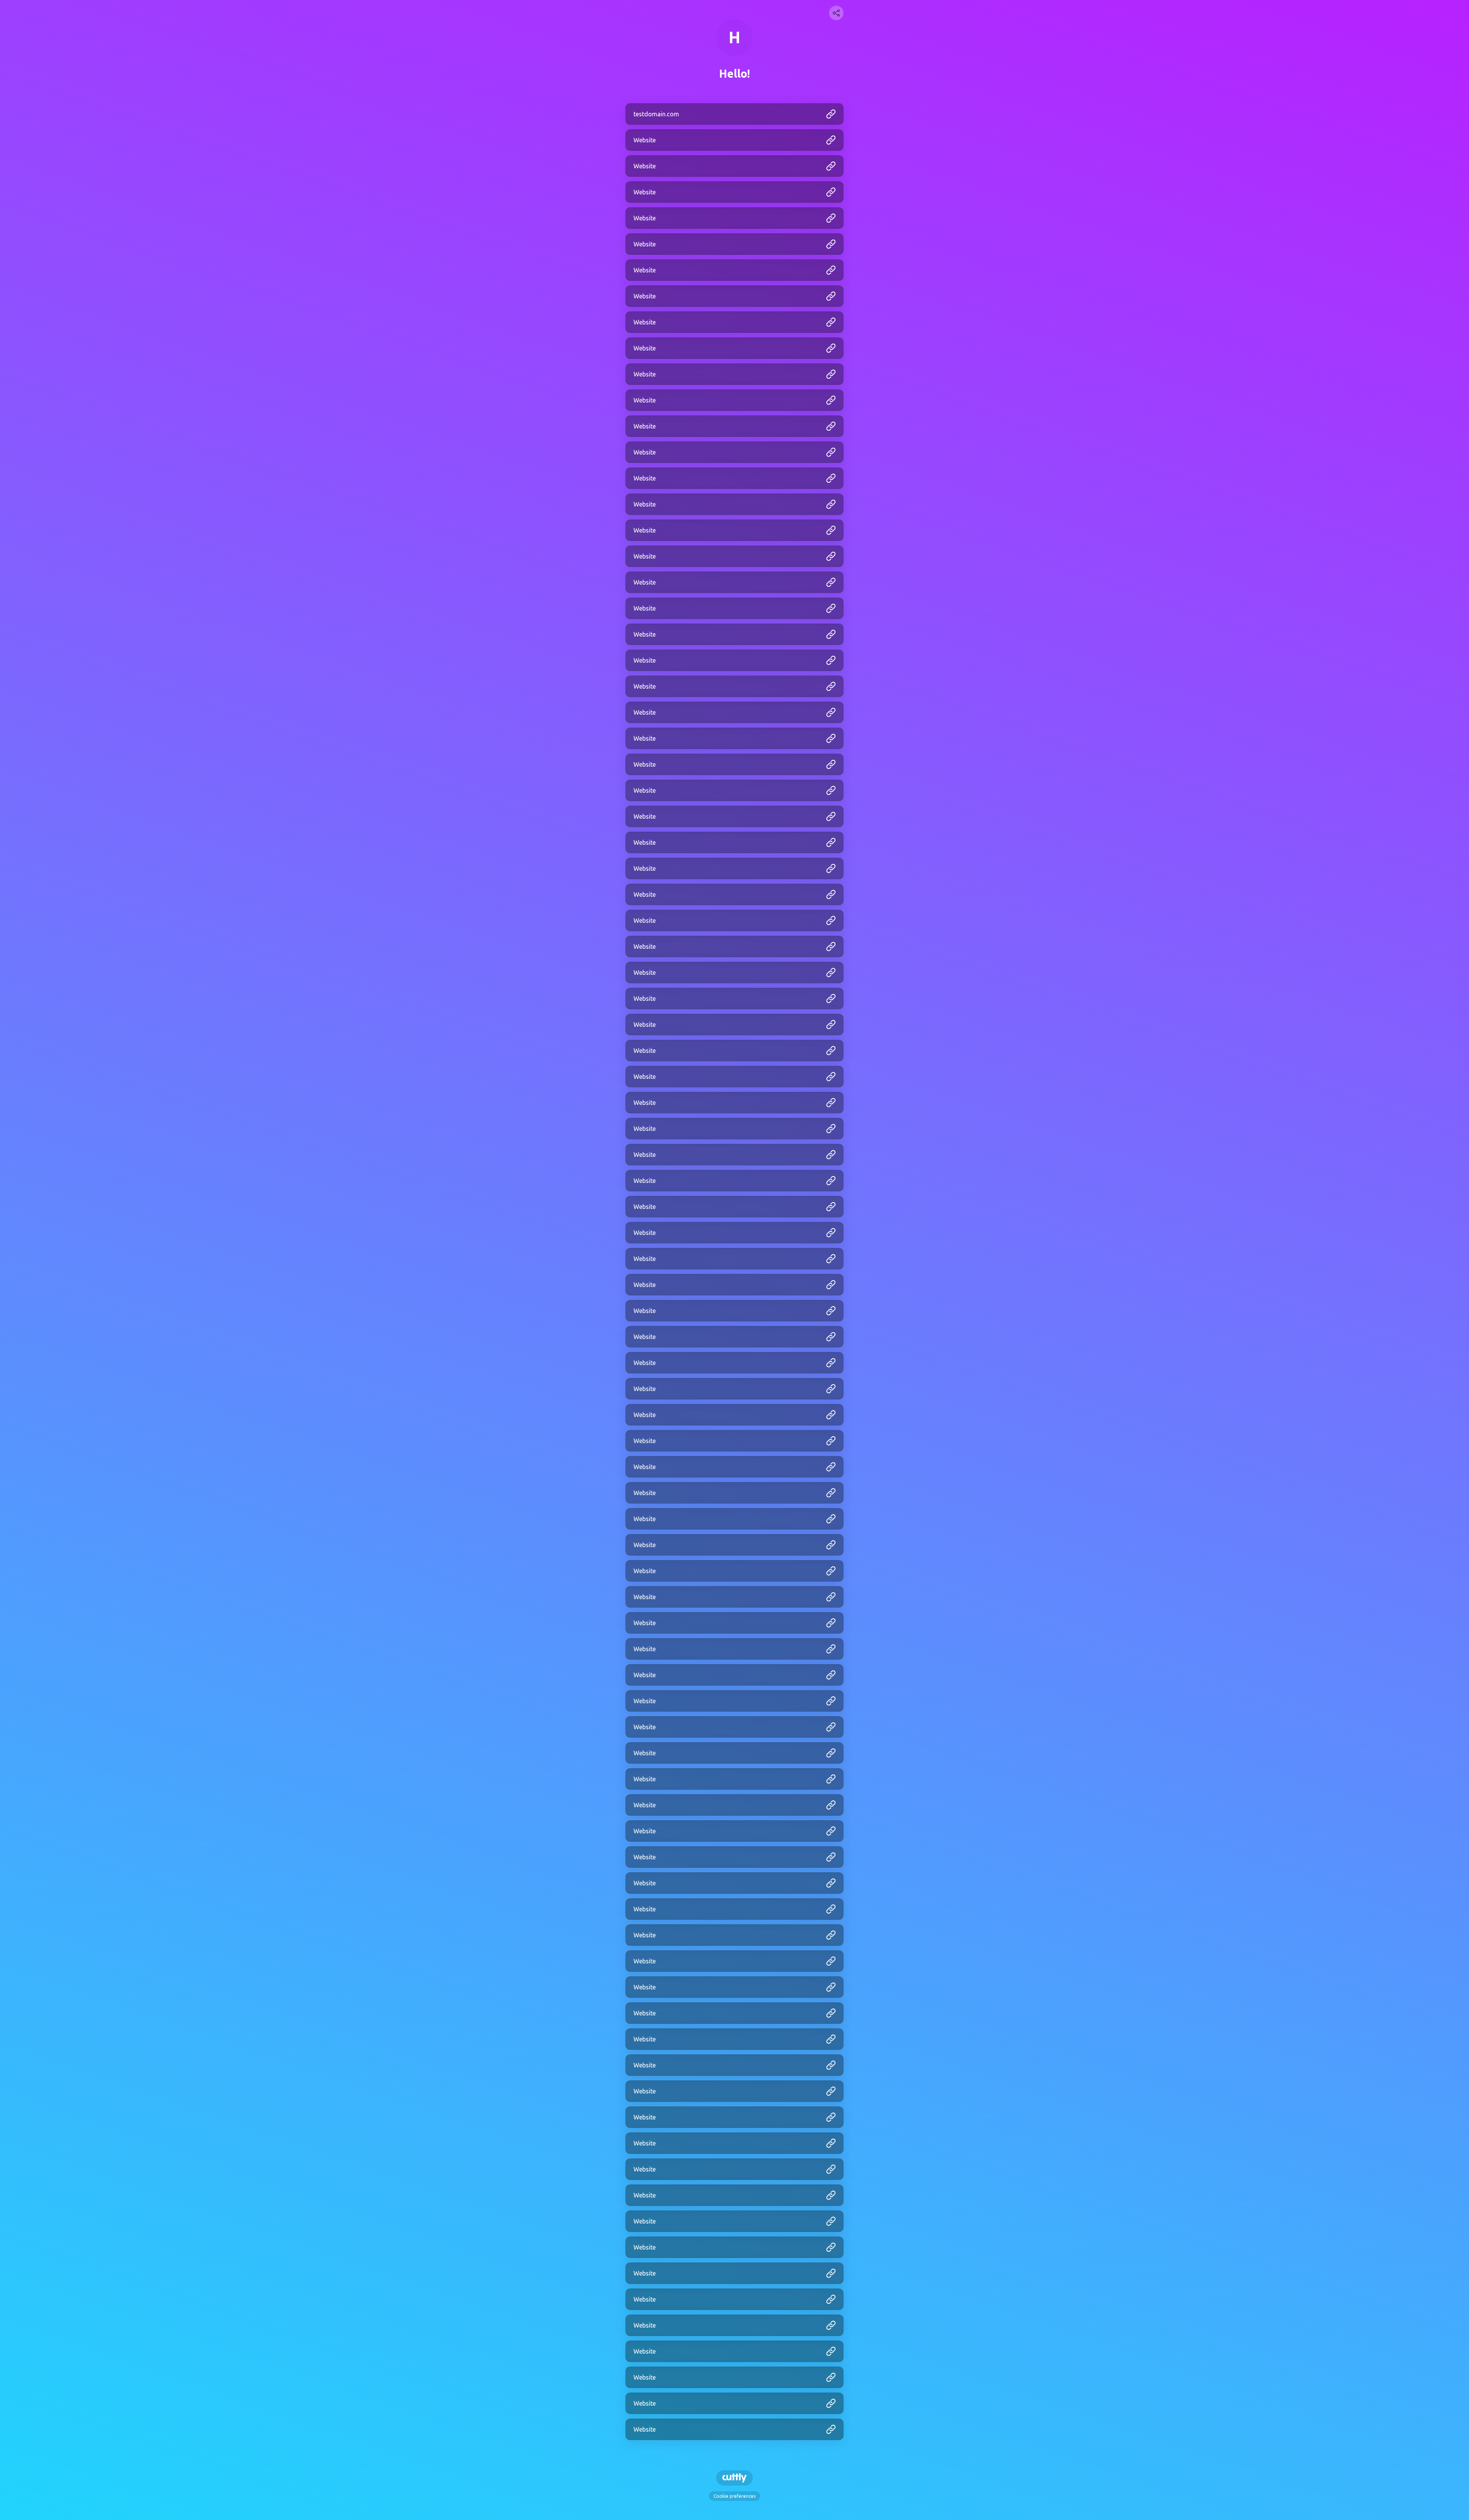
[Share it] (836, 13)
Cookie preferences (734, 2496)
